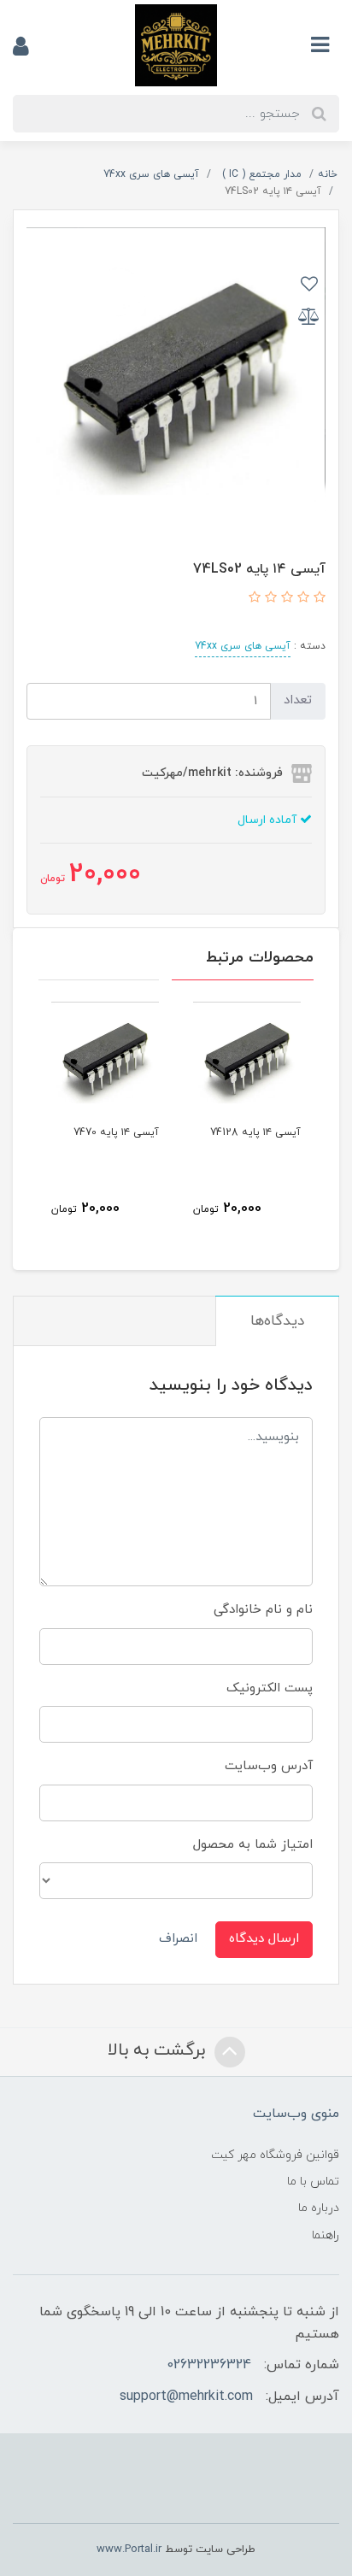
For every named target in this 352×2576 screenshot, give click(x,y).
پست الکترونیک (270, 1688)
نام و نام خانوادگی (263, 1610)
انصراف (178, 1939)
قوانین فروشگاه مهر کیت (275, 2155)
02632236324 (209, 2365)
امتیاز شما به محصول (253, 1845)
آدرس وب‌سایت (269, 1766)
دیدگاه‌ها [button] (277, 1321)
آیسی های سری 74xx (243, 646)
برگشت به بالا (159, 2050)
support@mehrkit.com (186, 2397)
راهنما (326, 2235)
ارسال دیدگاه (264, 1939)
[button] (317, 599)
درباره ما (319, 2208)
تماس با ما (313, 2182)
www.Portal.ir (129, 2550)
